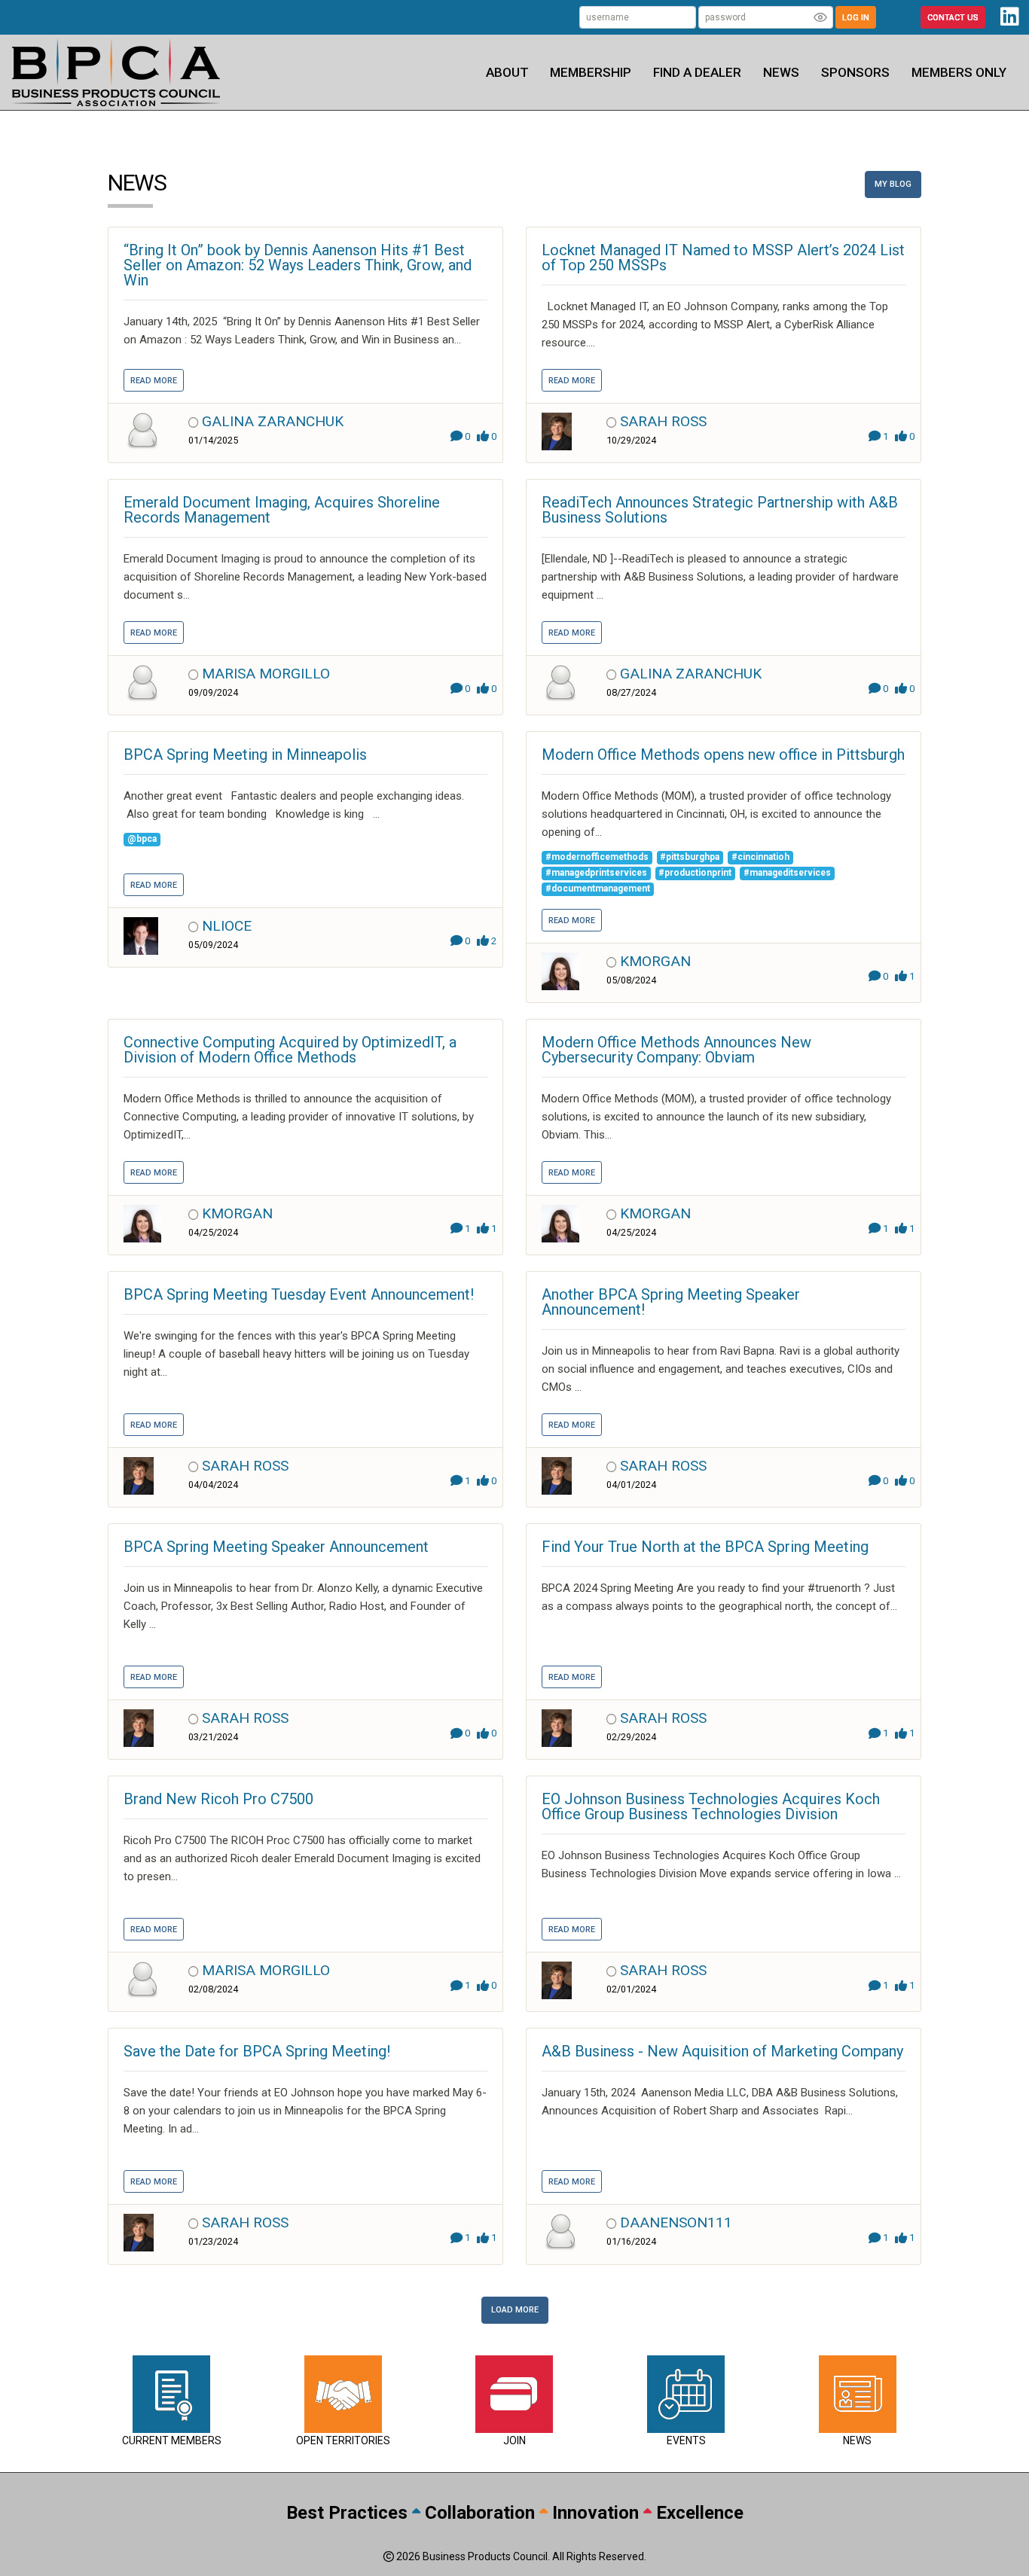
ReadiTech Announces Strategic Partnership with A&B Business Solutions (720, 510)
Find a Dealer (697, 72)
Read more (154, 381)
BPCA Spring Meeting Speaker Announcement (276, 1547)
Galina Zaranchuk (273, 421)
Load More (515, 2310)
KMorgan (655, 961)
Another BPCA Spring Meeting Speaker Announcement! (671, 1302)
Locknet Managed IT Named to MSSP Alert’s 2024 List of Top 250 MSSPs (723, 258)
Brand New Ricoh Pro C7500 (218, 1799)
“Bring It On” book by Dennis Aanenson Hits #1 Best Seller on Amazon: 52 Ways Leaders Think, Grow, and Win (298, 265)
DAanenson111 (676, 2222)
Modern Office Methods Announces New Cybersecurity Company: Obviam (676, 1050)
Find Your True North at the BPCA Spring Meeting (705, 1547)
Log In (856, 18)
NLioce (227, 926)
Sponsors (855, 72)
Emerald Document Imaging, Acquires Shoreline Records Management (282, 510)
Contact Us (953, 18)
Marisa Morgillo (266, 674)
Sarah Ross (663, 421)
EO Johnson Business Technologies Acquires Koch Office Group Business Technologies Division (711, 1806)
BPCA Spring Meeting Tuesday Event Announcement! (299, 1294)
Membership (591, 72)
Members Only (959, 72)
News (781, 72)
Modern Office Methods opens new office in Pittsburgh (723, 755)
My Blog (893, 184)
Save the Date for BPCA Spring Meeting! (257, 2051)
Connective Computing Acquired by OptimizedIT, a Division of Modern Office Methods (290, 1050)
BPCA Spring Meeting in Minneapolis (245, 755)
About (507, 72)
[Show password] (820, 17)
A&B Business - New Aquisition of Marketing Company (722, 2051)
